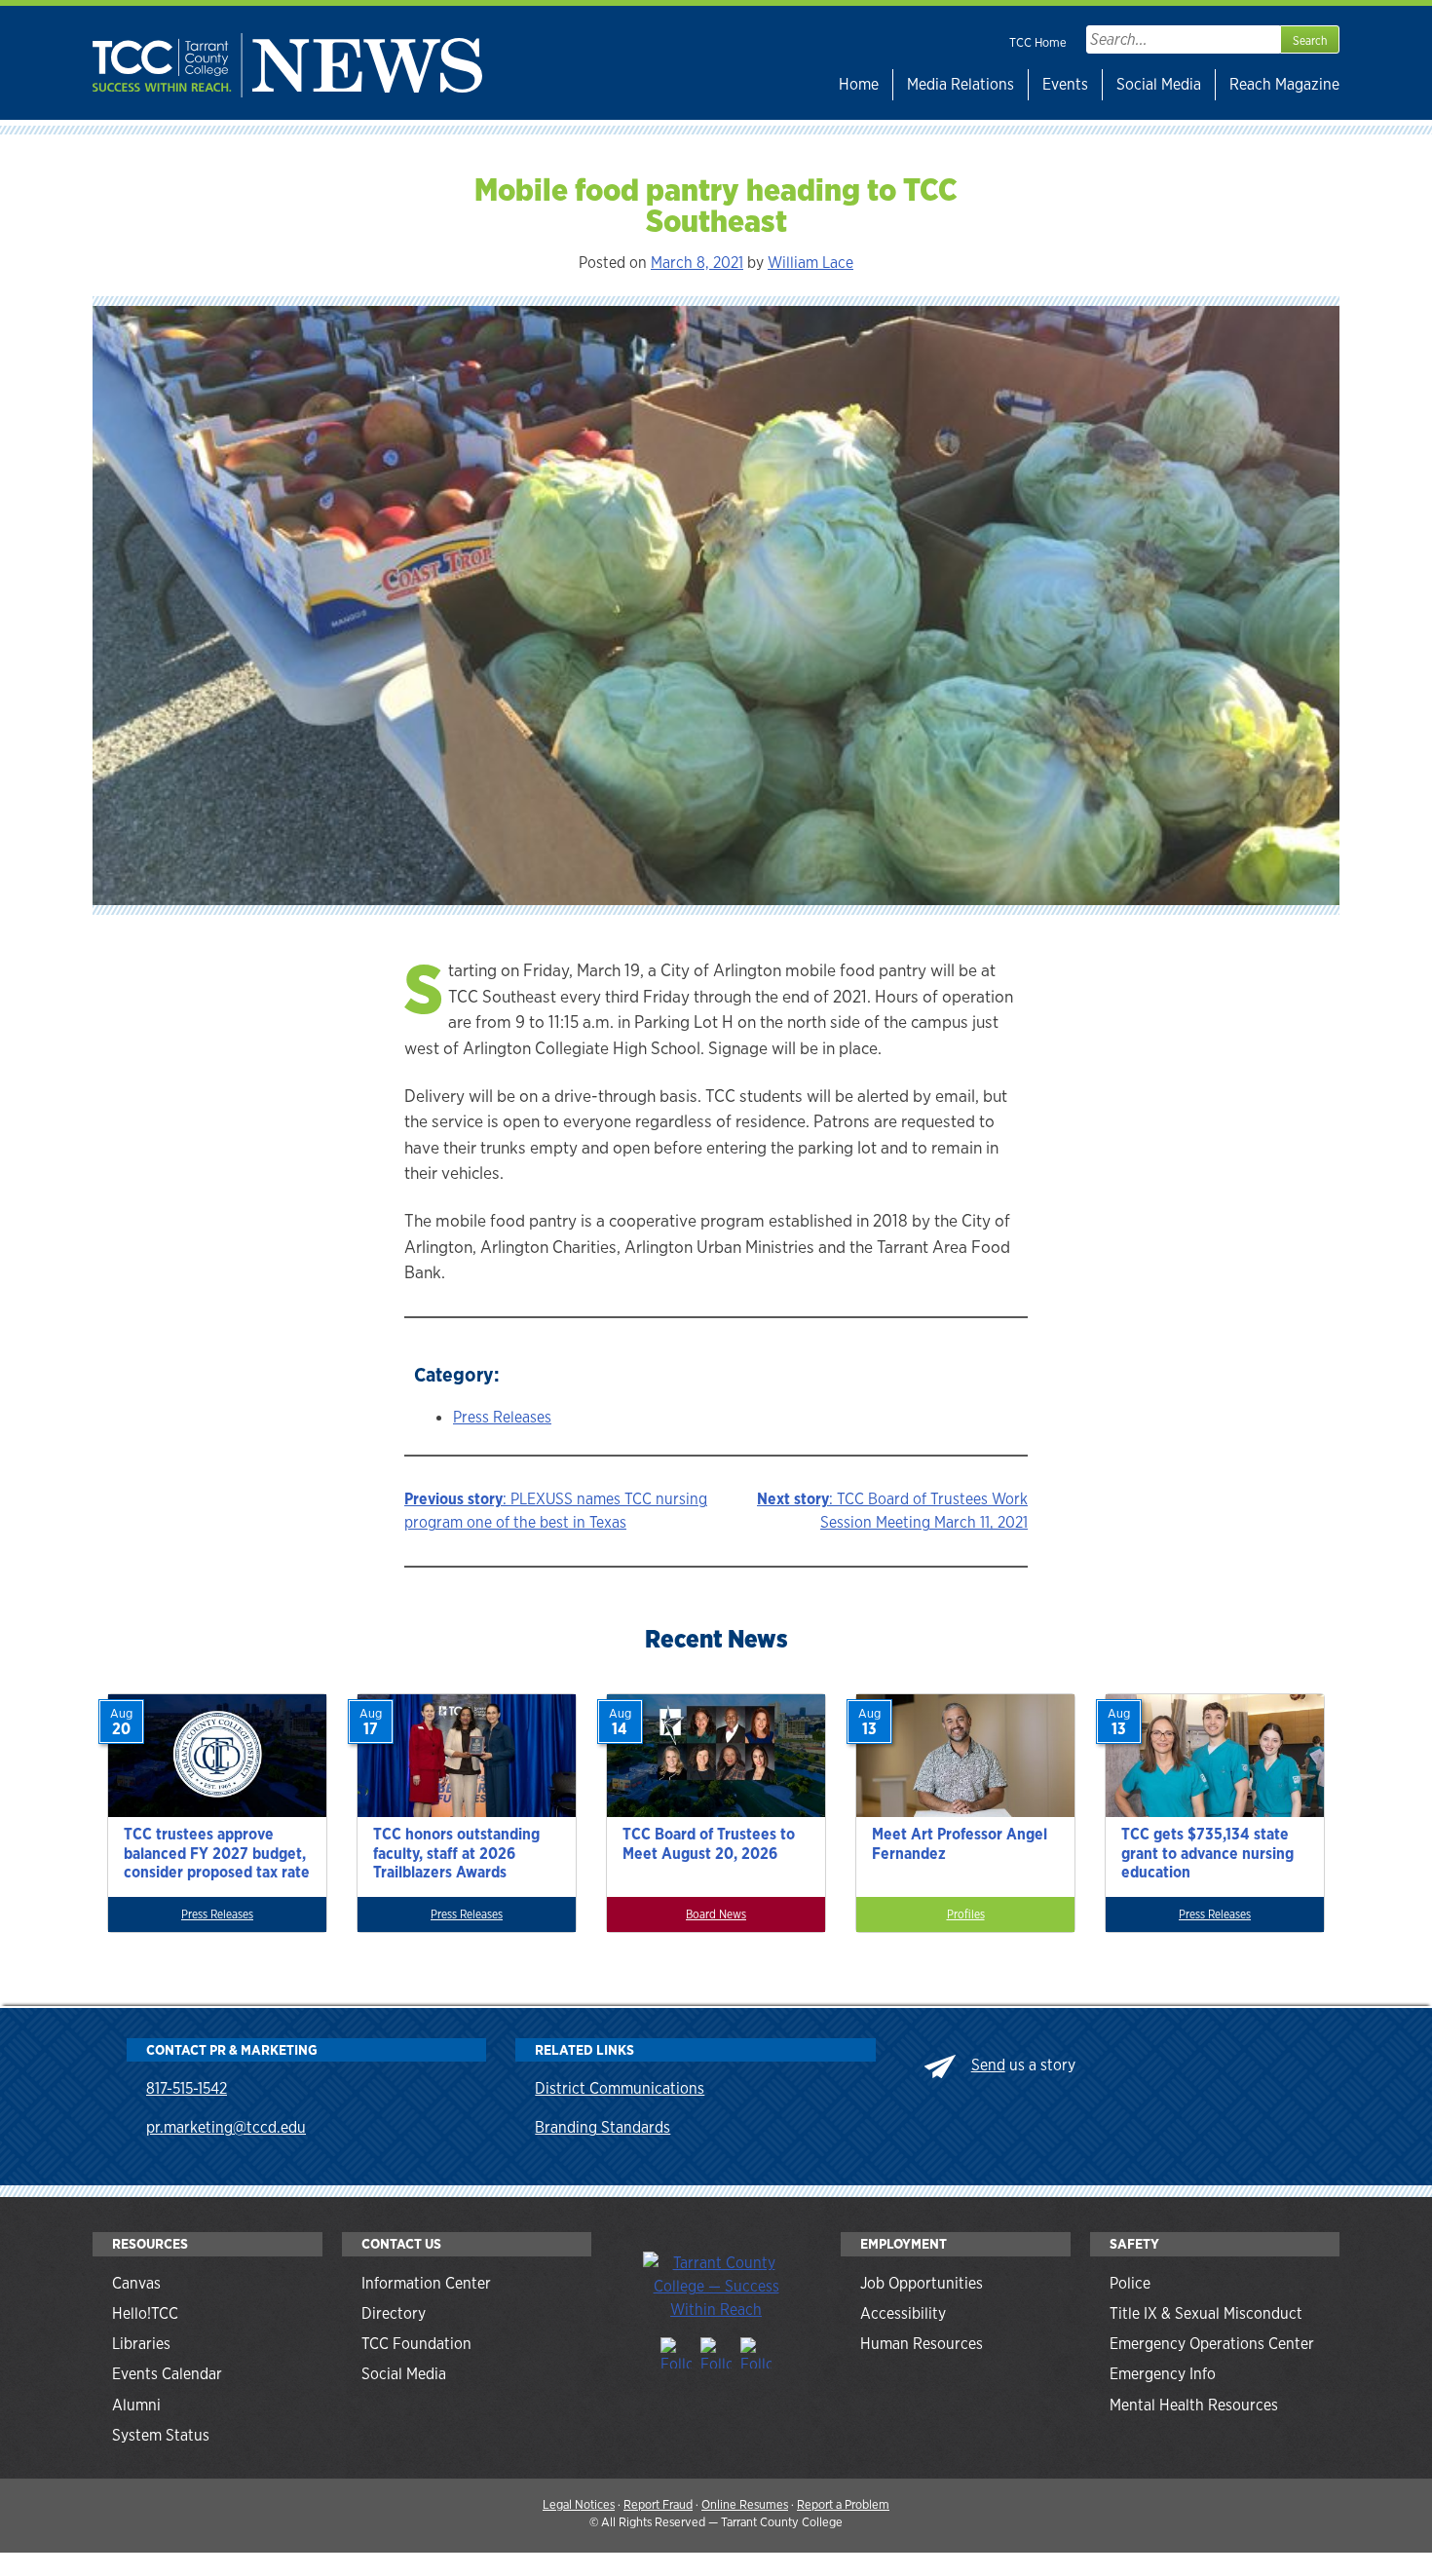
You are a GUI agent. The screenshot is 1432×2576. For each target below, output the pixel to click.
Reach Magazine (1284, 84)
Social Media (1159, 84)
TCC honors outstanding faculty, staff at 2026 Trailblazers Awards (456, 1853)
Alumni (136, 2405)
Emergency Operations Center (1212, 2344)
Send (988, 2065)
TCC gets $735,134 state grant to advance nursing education (1207, 1853)
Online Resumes (745, 2504)
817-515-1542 (187, 2088)
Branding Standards (603, 2127)
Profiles (966, 1914)
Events (1065, 84)
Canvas (136, 2283)
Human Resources (922, 2344)
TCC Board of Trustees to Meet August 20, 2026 (709, 1843)
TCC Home (1038, 42)
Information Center (426, 2283)
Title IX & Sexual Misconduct (1206, 2313)
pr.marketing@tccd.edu (226, 2127)
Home (859, 84)
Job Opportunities (922, 2283)
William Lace (810, 263)
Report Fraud (658, 2504)
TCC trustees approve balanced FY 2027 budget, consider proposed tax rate (217, 1853)
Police (1130, 2283)
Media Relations (961, 84)
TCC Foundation (416, 2344)
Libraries (141, 2344)
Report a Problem (843, 2504)
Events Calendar (167, 2374)
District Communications (620, 2088)
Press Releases (502, 1417)
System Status (161, 2435)
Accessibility (903, 2313)
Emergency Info (1163, 2374)
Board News (716, 1914)
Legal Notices (579, 2504)
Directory (394, 2313)
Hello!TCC (145, 2313)
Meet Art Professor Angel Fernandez (960, 1843)
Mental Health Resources (1194, 2405)
